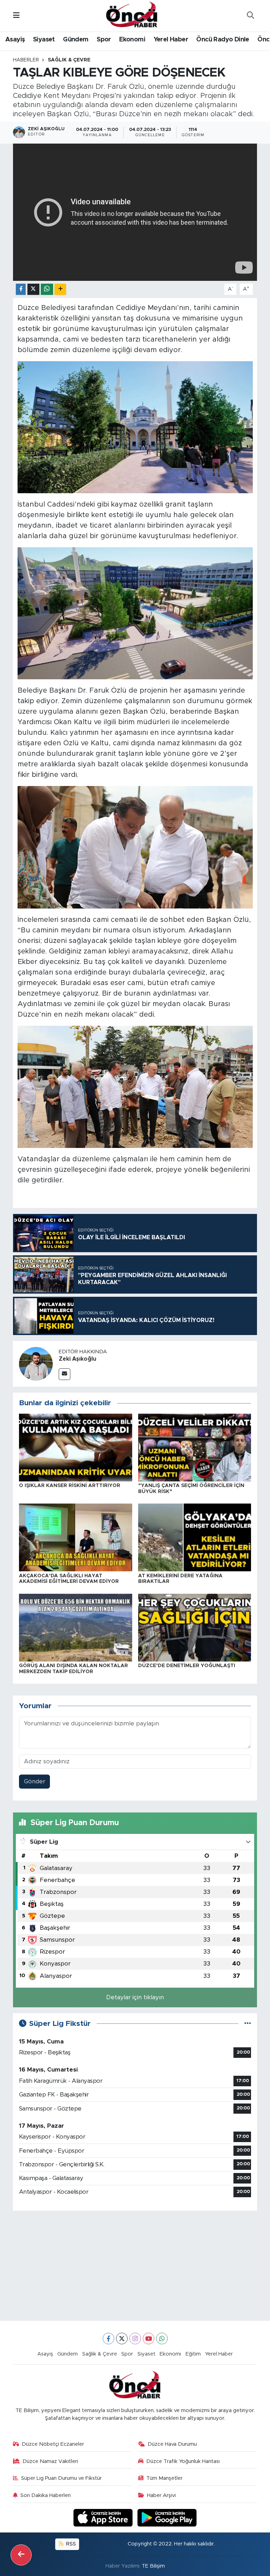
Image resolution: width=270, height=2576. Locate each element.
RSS (70, 2544)
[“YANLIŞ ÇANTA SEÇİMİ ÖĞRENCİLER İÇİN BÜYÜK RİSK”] (195, 1447)
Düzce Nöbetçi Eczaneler (53, 2444)
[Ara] (250, 16)
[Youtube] (149, 2339)
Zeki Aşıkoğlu (78, 1359)
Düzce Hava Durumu (172, 2444)
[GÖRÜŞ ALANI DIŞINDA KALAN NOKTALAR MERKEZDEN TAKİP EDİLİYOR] (76, 1627)
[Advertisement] (135, 2266)
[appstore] (104, 2517)
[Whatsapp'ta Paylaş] (47, 289)
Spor (104, 40)
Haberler (26, 60)
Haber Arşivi (161, 2495)
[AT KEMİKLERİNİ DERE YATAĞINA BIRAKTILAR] (195, 1537)
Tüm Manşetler (164, 2478)
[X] (122, 2339)
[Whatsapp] (162, 2339)
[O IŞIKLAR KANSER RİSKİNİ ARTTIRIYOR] (76, 1447)
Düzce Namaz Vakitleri (50, 2461)
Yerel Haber (171, 40)
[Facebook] (108, 2339)
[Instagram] (135, 2339)
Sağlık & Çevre (69, 60)
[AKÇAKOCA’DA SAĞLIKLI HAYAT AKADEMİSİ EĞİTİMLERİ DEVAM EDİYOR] (76, 1537)
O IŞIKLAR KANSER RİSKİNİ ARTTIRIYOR (70, 1486)
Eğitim (193, 2354)
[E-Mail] (65, 1374)
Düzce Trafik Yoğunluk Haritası (183, 2461)
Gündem (76, 40)
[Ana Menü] (16, 16)
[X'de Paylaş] (33, 289)
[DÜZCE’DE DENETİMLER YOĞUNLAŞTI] (195, 1627)
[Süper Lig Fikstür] (248, 2024)
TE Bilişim (153, 2566)
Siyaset (44, 40)
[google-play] (167, 2517)
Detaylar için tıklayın (135, 1997)
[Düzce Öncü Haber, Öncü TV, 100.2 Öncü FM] (132, 15)
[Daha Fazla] (60, 289)
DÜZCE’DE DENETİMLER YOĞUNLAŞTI (187, 1666)
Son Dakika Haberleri (46, 2495)
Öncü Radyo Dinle (223, 40)
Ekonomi (132, 40)
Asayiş (15, 40)
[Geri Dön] (21, 2555)
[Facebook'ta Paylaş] (21, 289)
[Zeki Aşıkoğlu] (36, 1364)
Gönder (35, 1781)
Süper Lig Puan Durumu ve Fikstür (61, 2478)
